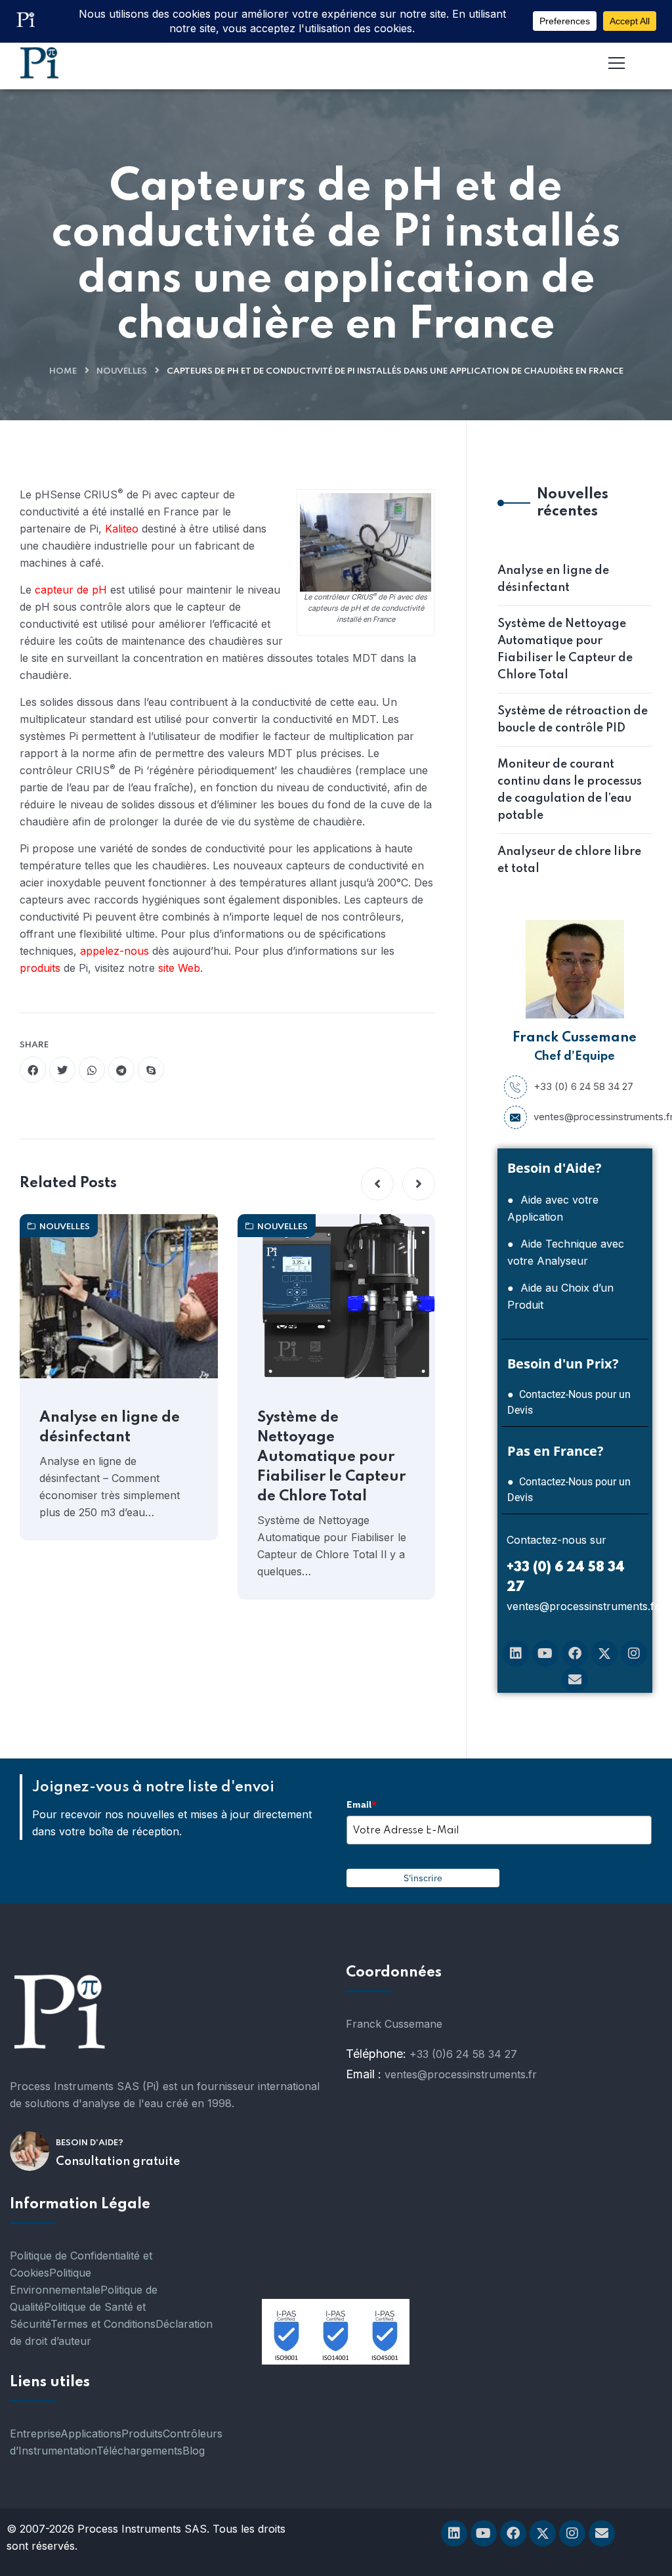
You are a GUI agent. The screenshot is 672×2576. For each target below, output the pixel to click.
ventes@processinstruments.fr (590, 1117)
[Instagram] (634, 1653)
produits (40, 968)
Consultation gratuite (118, 2162)
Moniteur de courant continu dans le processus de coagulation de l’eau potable (570, 790)
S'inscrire (423, 1878)
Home (63, 371)
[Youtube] (545, 1653)
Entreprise (35, 2434)
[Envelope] (575, 1680)
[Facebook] (575, 1653)
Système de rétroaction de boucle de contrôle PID (573, 720)
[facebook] (33, 1070)
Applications (91, 2434)
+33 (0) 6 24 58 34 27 (583, 1086)
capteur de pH (71, 590)
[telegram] (121, 1070)
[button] (377, 1184)
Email (362, 1804)
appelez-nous (116, 951)
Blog (194, 2451)
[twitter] (62, 1070)
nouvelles (122, 371)
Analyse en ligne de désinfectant (110, 1428)
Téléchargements (139, 2451)
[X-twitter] (604, 1653)
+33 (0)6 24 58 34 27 (463, 2054)
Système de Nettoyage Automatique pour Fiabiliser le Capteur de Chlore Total (331, 1457)
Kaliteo (122, 529)
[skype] (151, 1070)
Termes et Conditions (103, 2324)
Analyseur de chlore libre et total (569, 860)
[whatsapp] (92, 1070)
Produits (142, 2434)
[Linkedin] (516, 1653)
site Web (179, 968)
